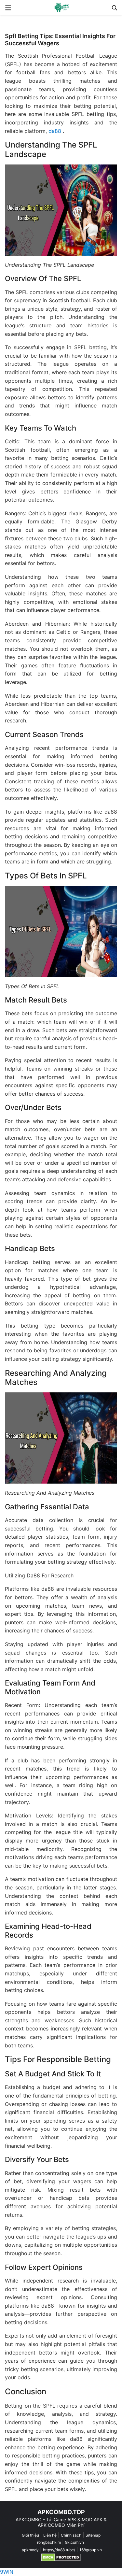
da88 (55, 131)
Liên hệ (50, 2535)
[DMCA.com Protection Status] (61, 2557)
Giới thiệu (30, 2535)
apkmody (30, 2550)
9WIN (7, 2572)
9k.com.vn (75, 2542)
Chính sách (71, 2535)
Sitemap (93, 2535)
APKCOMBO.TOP (61, 2512)
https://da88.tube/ (59, 2550)
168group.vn (91, 2550)
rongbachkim (49, 2542)
